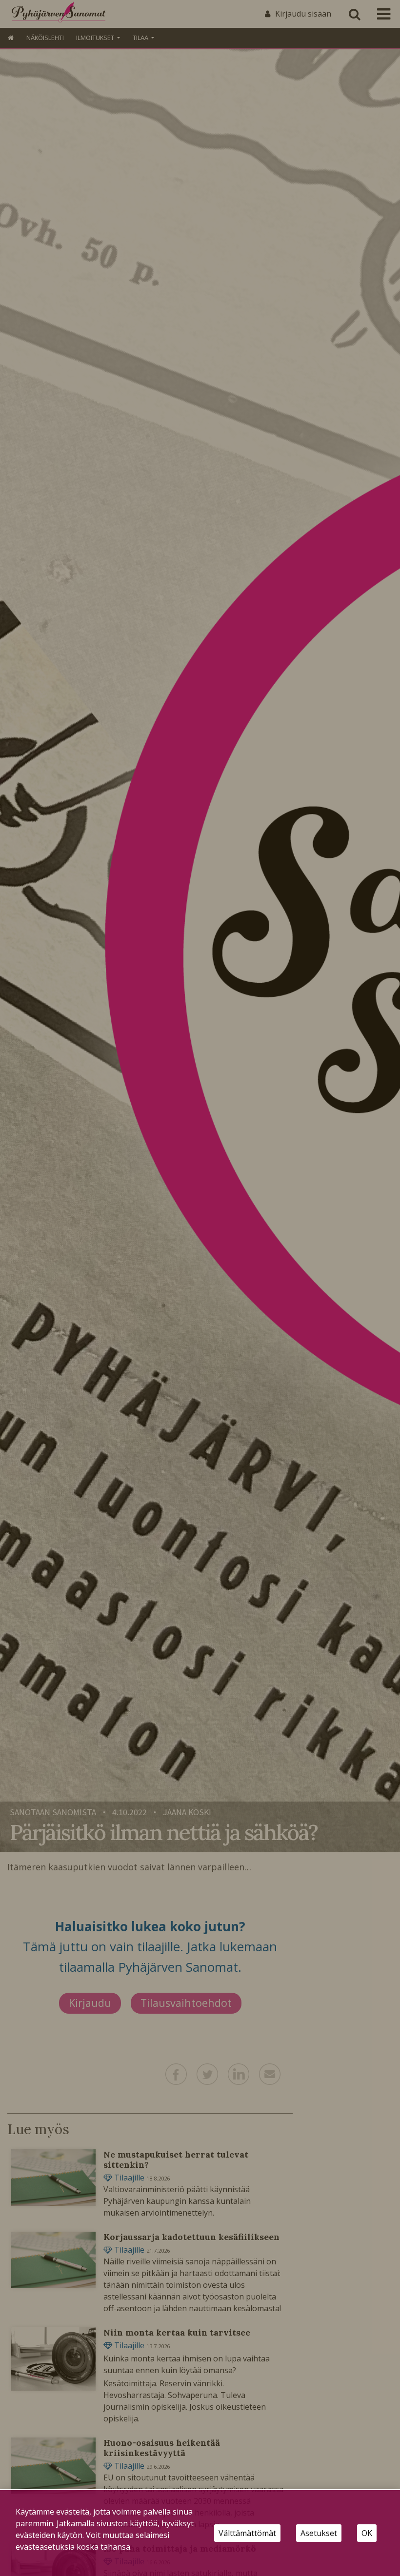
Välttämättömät (247, 2533)
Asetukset (319, 2533)
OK (367, 2533)
